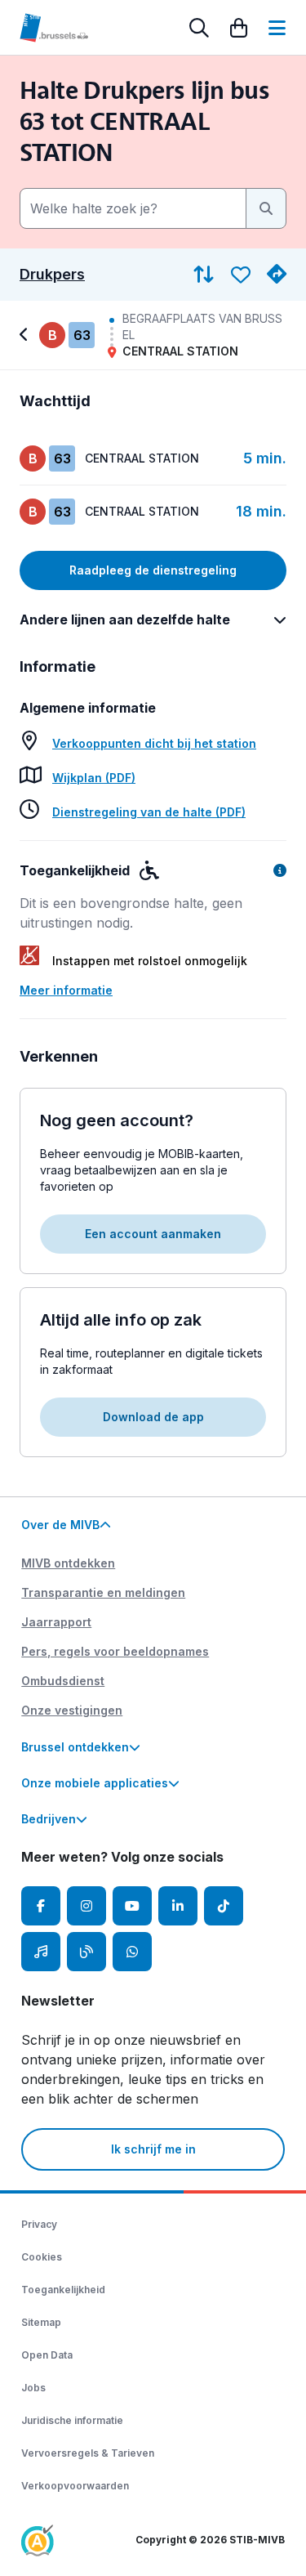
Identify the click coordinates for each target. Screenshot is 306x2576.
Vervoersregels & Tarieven (88, 2453)
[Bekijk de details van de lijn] (26, 335)
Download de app (153, 1417)
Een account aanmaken (153, 1234)
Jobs (33, 2388)
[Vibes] (41, 1952)
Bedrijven (49, 1819)
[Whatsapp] (132, 1952)
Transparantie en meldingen (103, 1592)
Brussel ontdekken (75, 1747)
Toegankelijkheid (63, 2290)
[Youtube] (132, 1906)
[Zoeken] (199, 28)
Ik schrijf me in (153, 2149)
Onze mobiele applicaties (95, 1783)
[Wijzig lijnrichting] (204, 275)
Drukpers (52, 275)
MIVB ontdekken (68, 1563)
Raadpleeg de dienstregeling (153, 570)
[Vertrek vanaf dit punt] (277, 275)
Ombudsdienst (63, 1681)
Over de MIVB (60, 1525)
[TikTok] (224, 1906)
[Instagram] (86, 1906)
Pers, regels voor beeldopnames (115, 1651)
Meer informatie (66, 990)
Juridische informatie (72, 2420)
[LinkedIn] (178, 1906)
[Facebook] (41, 1906)
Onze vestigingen (72, 1710)
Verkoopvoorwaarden (75, 2486)
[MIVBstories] (86, 1952)
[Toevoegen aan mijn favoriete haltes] (241, 275)
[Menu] (277, 28)
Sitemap (41, 2322)
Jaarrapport (56, 1622)
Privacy (39, 2224)
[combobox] (133, 208)
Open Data (47, 2355)
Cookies (42, 2257)
